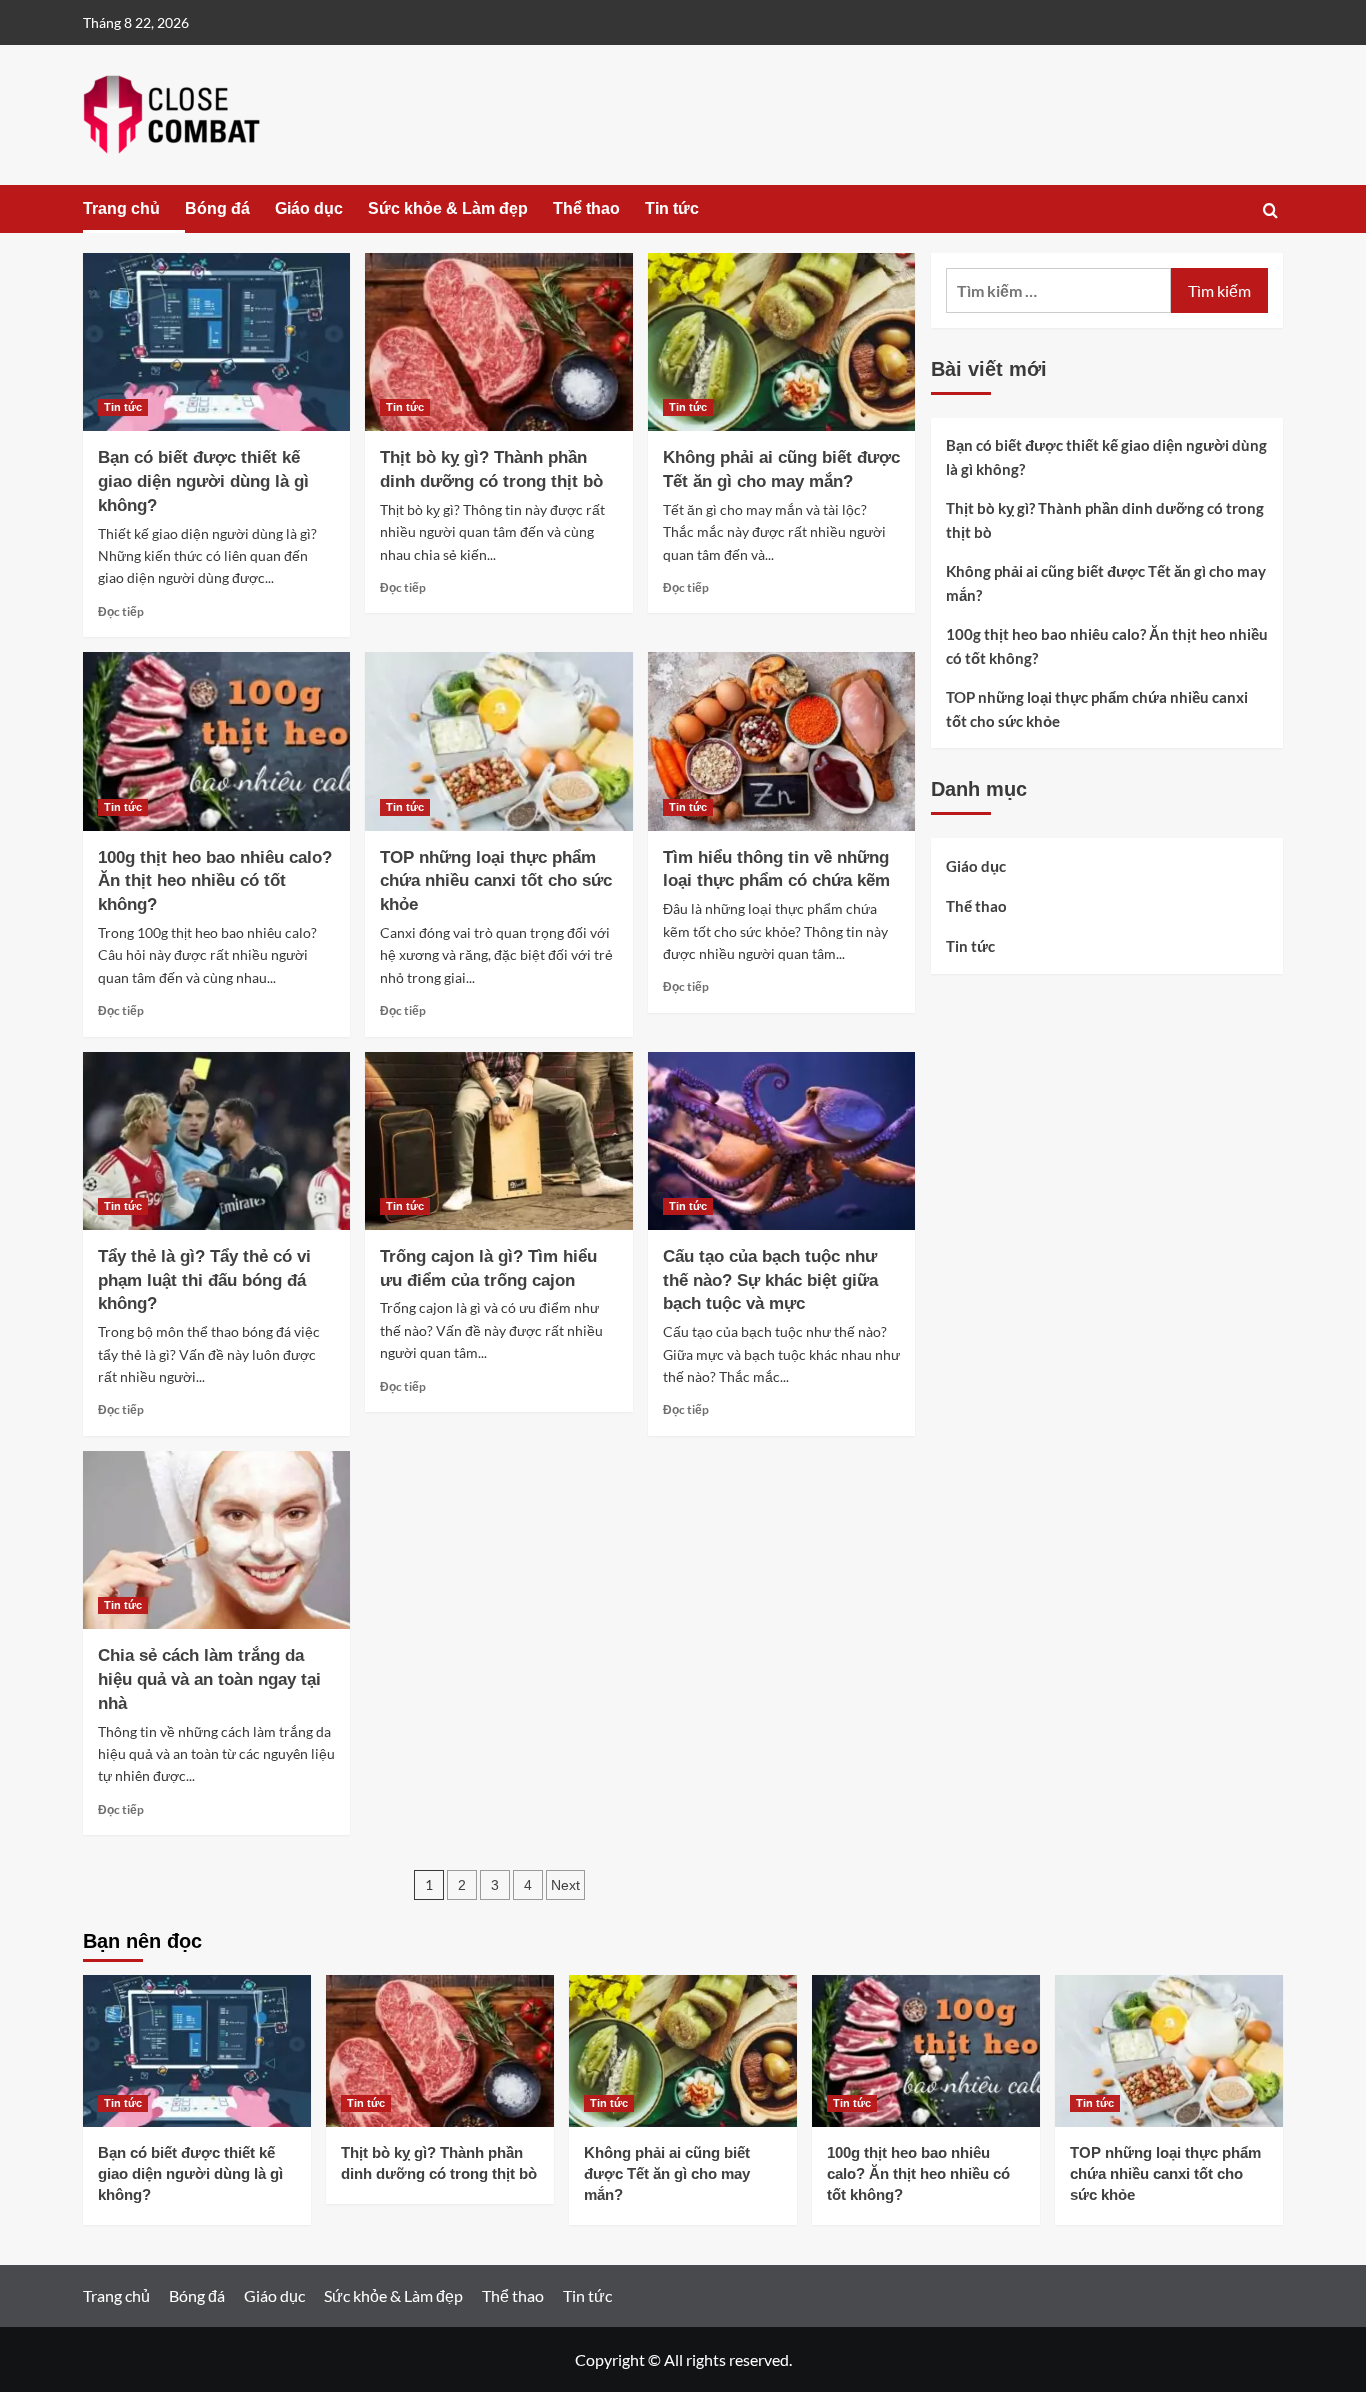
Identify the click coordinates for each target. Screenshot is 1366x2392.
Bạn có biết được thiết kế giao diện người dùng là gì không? (203, 481)
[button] (1270, 210)
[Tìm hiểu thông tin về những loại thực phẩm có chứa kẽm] (781, 741)
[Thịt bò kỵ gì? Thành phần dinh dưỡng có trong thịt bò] (498, 342)
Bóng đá (217, 208)
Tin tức (672, 208)
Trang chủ (121, 208)
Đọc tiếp (121, 611)
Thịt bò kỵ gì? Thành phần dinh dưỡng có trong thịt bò (1105, 520)
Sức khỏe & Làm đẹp (448, 208)
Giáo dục (309, 208)
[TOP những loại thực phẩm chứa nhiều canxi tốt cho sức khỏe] (498, 741)
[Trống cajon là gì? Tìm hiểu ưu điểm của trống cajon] (498, 1141)
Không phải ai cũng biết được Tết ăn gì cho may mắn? (1106, 583)
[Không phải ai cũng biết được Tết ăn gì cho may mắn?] (781, 342)
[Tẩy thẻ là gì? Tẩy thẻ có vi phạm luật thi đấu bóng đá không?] (216, 1141)
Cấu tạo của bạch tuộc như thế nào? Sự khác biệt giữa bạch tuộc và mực (770, 1280)
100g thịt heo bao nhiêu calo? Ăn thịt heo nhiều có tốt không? (215, 881)
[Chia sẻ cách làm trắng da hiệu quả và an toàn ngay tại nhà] (216, 1540)
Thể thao (586, 208)
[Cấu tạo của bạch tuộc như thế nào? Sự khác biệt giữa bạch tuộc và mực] (781, 1141)
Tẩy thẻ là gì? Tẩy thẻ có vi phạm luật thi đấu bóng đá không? (204, 1280)
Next (565, 1885)
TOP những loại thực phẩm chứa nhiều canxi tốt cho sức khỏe (496, 881)
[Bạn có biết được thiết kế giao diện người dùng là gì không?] (216, 342)
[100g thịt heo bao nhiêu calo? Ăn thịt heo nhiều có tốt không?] (216, 741)
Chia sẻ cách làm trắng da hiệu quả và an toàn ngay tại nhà (209, 1679)
